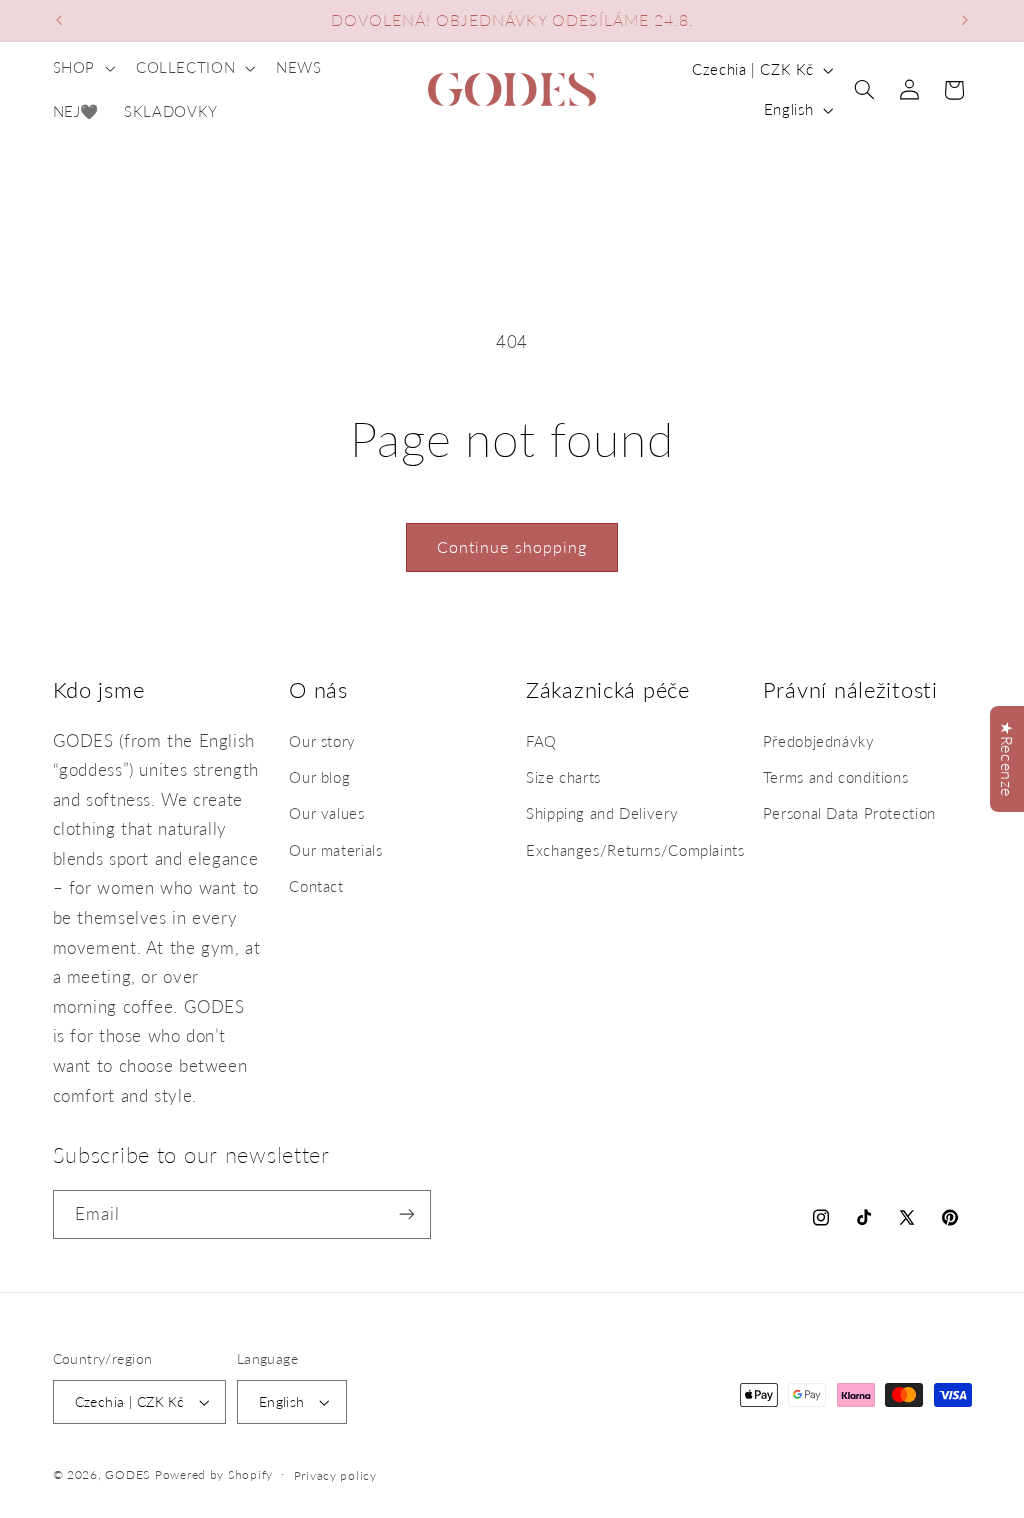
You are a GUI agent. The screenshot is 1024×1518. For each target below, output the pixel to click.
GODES (127, 1474)
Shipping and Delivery (602, 813)
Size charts (563, 777)
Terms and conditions (836, 777)
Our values (326, 813)
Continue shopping (512, 546)
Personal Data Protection (849, 813)
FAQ (541, 741)
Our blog (319, 777)
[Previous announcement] (59, 20)
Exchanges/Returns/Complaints (635, 850)
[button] (81, 68)
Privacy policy (335, 1475)
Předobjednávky (819, 741)
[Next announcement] (965, 20)
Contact (316, 886)
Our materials (335, 850)
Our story (322, 741)
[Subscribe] (406, 1214)
